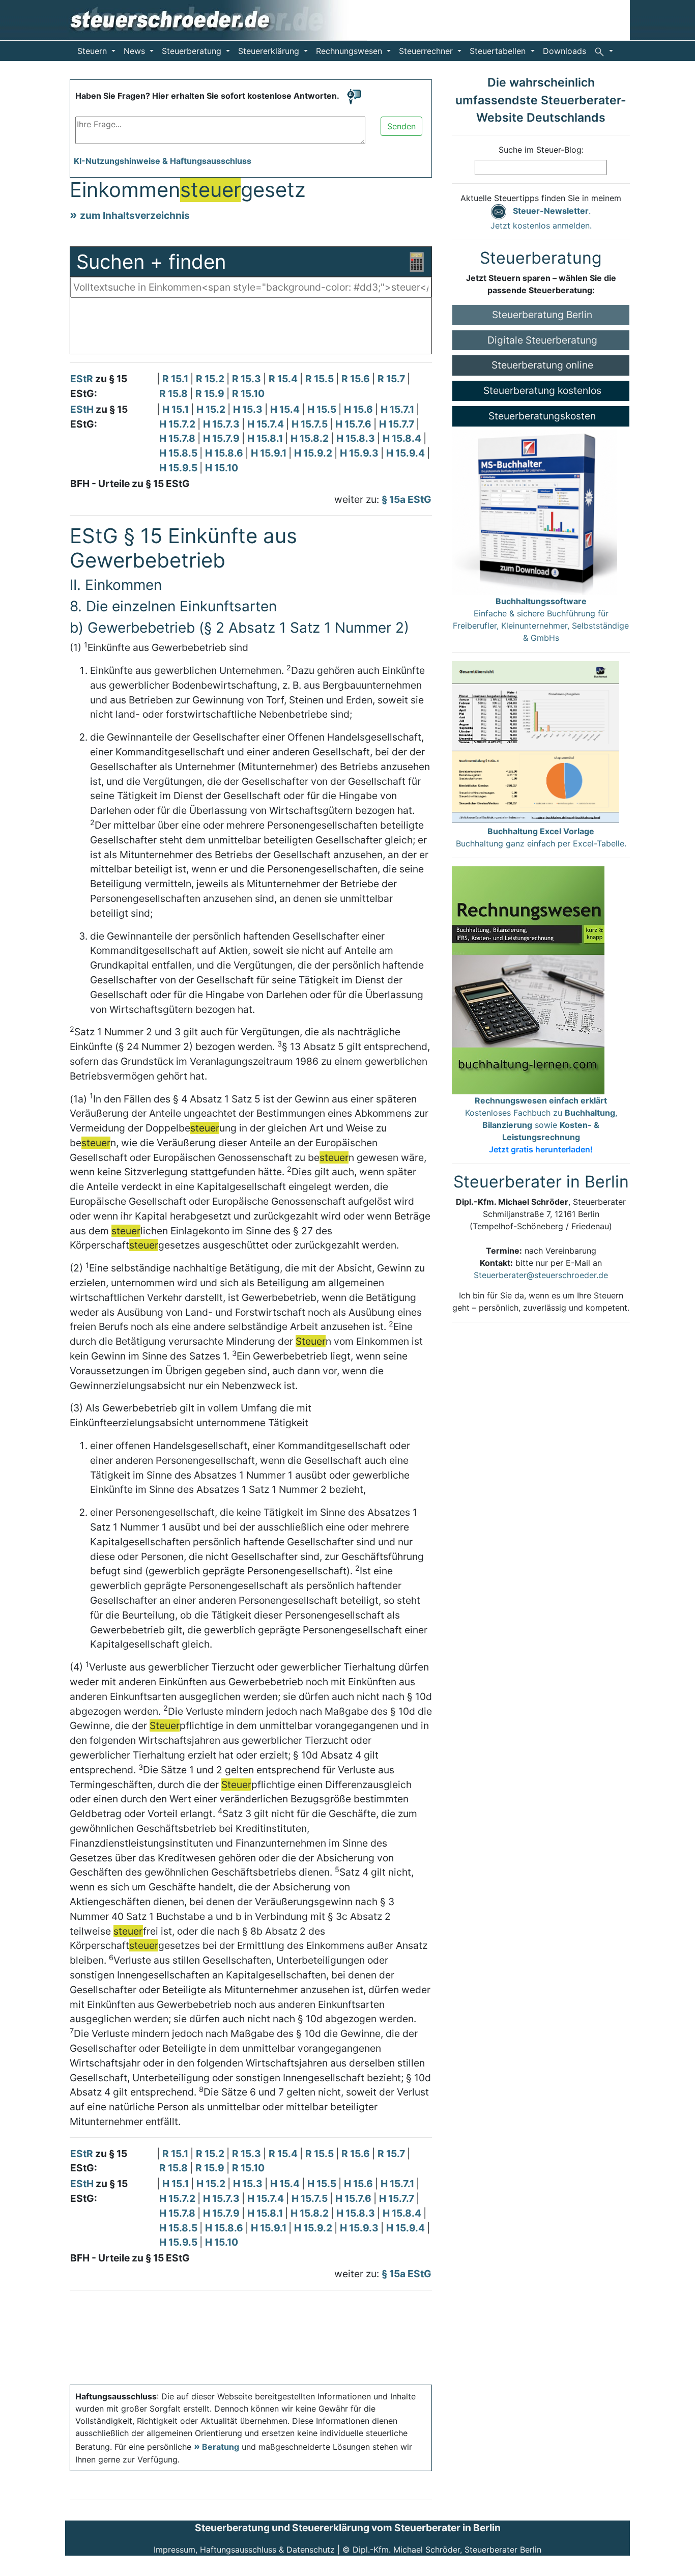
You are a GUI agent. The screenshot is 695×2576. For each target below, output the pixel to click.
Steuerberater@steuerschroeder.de (541, 1275)
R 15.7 (392, 379)
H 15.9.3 (360, 453)
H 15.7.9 (222, 438)
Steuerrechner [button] (427, 51)
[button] (604, 51)
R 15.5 (321, 379)
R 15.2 (211, 379)
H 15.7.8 (178, 438)
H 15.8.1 (266, 438)
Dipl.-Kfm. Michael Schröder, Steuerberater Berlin (447, 2550)
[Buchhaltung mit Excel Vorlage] (535, 742)
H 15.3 (249, 409)
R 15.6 (357, 379)
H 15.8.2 (311, 438)
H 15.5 (323, 409)
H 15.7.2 (178, 424)
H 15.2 (212, 409)
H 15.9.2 (314, 453)
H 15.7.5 (311, 424)
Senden (401, 126)
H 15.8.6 (225, 453)
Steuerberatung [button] (193, 51)
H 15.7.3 (222, 424)
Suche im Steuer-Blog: (541, 150)
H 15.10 (222, 468)
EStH (82, 409)
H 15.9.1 (270, 453)
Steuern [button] (93, 51)
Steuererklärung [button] (270, 51)
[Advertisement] (251, 328)
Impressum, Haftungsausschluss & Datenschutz (244, 2550)
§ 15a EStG (407, 499)
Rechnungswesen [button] (350, 51)
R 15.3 (248, 379)
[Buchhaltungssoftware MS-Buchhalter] (534, 510)
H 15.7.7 (398, 424)
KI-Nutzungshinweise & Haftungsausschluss (163, 161)
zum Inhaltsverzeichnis (135, 215)
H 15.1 (177, 409)
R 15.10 (248, 393)
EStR (82, 379)
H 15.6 (359, 409)
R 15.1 (176, 379)
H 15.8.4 (403, 438)
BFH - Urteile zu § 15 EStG (130, 484)
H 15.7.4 (267, 424)
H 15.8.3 (357, 438)
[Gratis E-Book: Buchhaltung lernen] (528, 979)
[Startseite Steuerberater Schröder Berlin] (216, 19)
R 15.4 (284, 379)
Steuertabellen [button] (499, 51)
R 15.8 (175, 393)
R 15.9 (211, 393)
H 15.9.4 (407, 453)
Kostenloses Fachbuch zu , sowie (541, 1125)
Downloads (564, 51)
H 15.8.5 (179, 453)
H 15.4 (286, 409)
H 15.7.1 (398, 409)
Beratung (221, 2447)
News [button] (136, 51)
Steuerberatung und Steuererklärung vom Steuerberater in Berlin (348, 2528)
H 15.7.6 (354, 424)
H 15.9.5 (179, 468)
